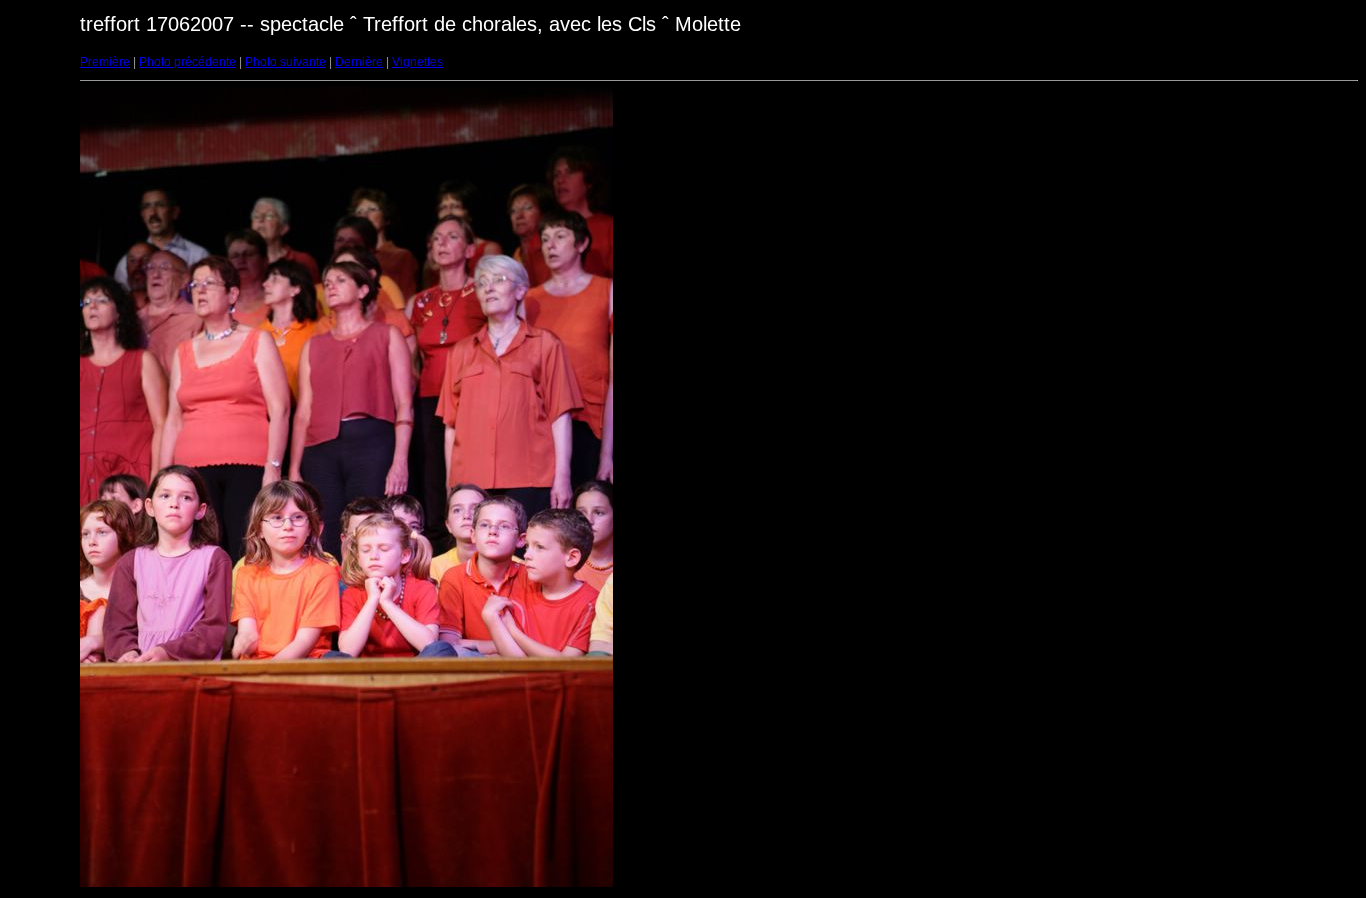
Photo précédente (187, 62)
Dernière (359, 62)
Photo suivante (285, 62)
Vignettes (417, 62)
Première (105, 62)
